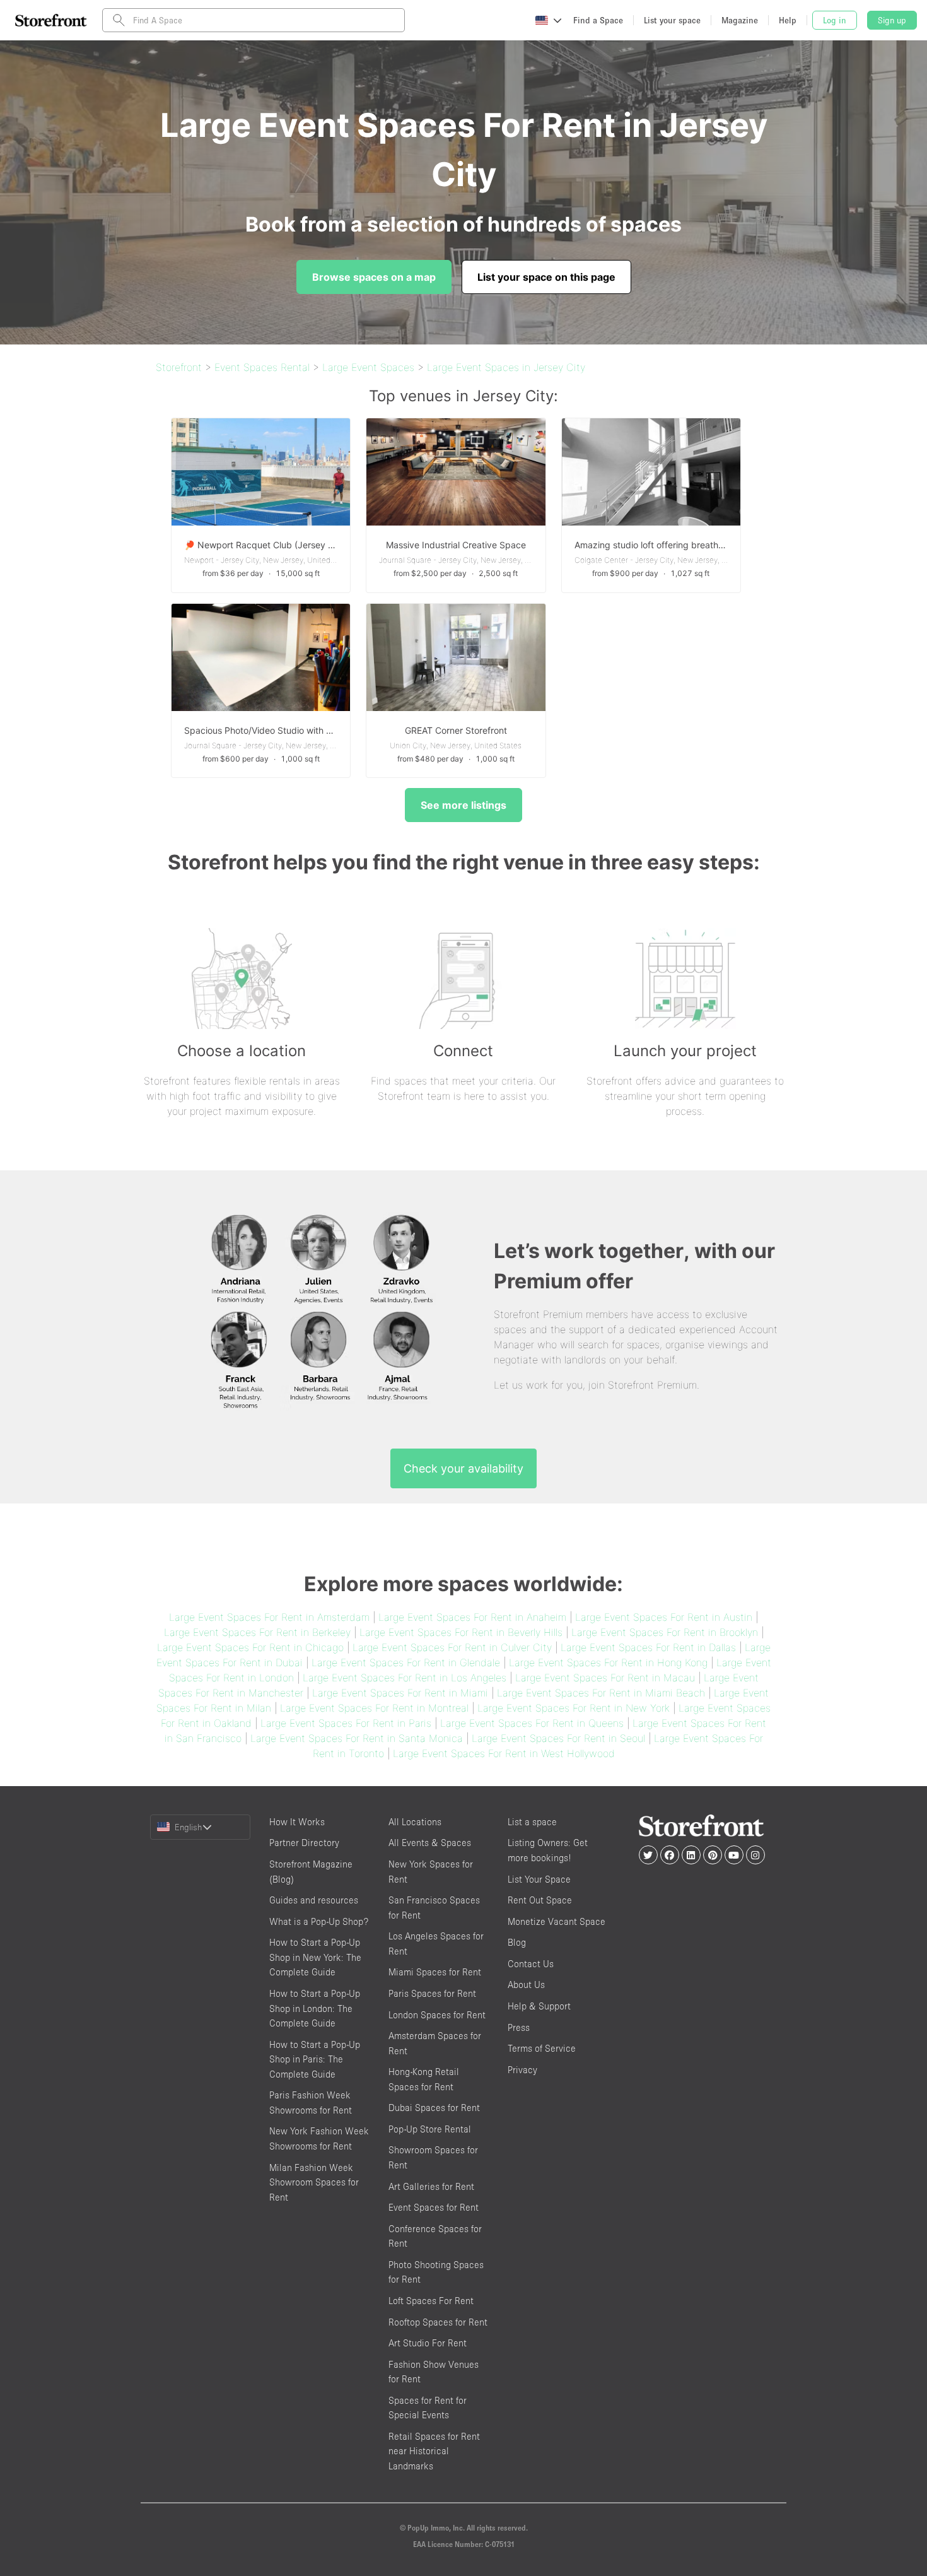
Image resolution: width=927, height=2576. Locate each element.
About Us (526, 1985)
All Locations (415, 1822)
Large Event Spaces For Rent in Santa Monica (357, 1738)
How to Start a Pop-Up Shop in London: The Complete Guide (315, 2008)
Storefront (179, 367)
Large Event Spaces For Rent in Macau (605, 1678)
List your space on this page (546, 277)
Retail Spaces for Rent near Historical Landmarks (434, 2451)
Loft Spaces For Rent (431, 2301)
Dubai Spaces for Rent (434, 2108)
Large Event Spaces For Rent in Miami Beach (601, 1693)
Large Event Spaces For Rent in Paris (346, 1723)
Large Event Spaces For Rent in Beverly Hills (461, 1632)
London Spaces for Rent (437, 2015)
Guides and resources (314, 1900)
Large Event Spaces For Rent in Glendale (406, 1662)
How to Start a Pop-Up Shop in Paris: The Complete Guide (315, 2059)
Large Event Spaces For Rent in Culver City (452, 1647)
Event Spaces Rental (262, 367)
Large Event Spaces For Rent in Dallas (648, 1647)
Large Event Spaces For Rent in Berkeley (257, 1632)
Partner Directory (304, 1843)
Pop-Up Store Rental (430, 2129)
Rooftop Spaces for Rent (438, 2322)
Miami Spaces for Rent (435, 1972)
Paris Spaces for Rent (432, 1993)
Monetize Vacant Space (557, 1921)
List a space (532, 1822)
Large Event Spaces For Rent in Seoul (558, 1738)
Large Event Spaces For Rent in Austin (664, 1617)
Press (519, 2027)
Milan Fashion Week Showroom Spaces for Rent (314, 2182)
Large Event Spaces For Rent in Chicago (250, 1647)
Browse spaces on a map (374, 277)
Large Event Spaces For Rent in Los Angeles (405, 1678)
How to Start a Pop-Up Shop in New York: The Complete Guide (315, 1957)
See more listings (463, 805)
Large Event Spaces (368, 367)
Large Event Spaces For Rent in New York (574, 1708)
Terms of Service (542, 2048)
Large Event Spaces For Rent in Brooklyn (665, 1632)
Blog (517, 1942)
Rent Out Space (540, 1900)
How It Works (297, 1822)
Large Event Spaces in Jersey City (506, 367)
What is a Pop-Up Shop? (319, 1921)
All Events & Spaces (430, 1843)
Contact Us (531, 1964)
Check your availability (463, 1468)
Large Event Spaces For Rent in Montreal (374, 1708)
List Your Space (539, 1879)
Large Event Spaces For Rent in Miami (400, 1693)
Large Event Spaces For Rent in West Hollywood (504, 1753)
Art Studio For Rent (428, 2343)
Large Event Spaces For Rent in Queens (532, 1723)
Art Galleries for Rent (431, 2186)
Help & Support (539, 2006)
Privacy (522, 2070)
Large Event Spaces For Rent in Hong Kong (608, 1662)
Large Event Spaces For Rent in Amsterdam (269, 1617)
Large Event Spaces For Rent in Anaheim (472, 1617)
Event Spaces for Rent (434, 2207)
